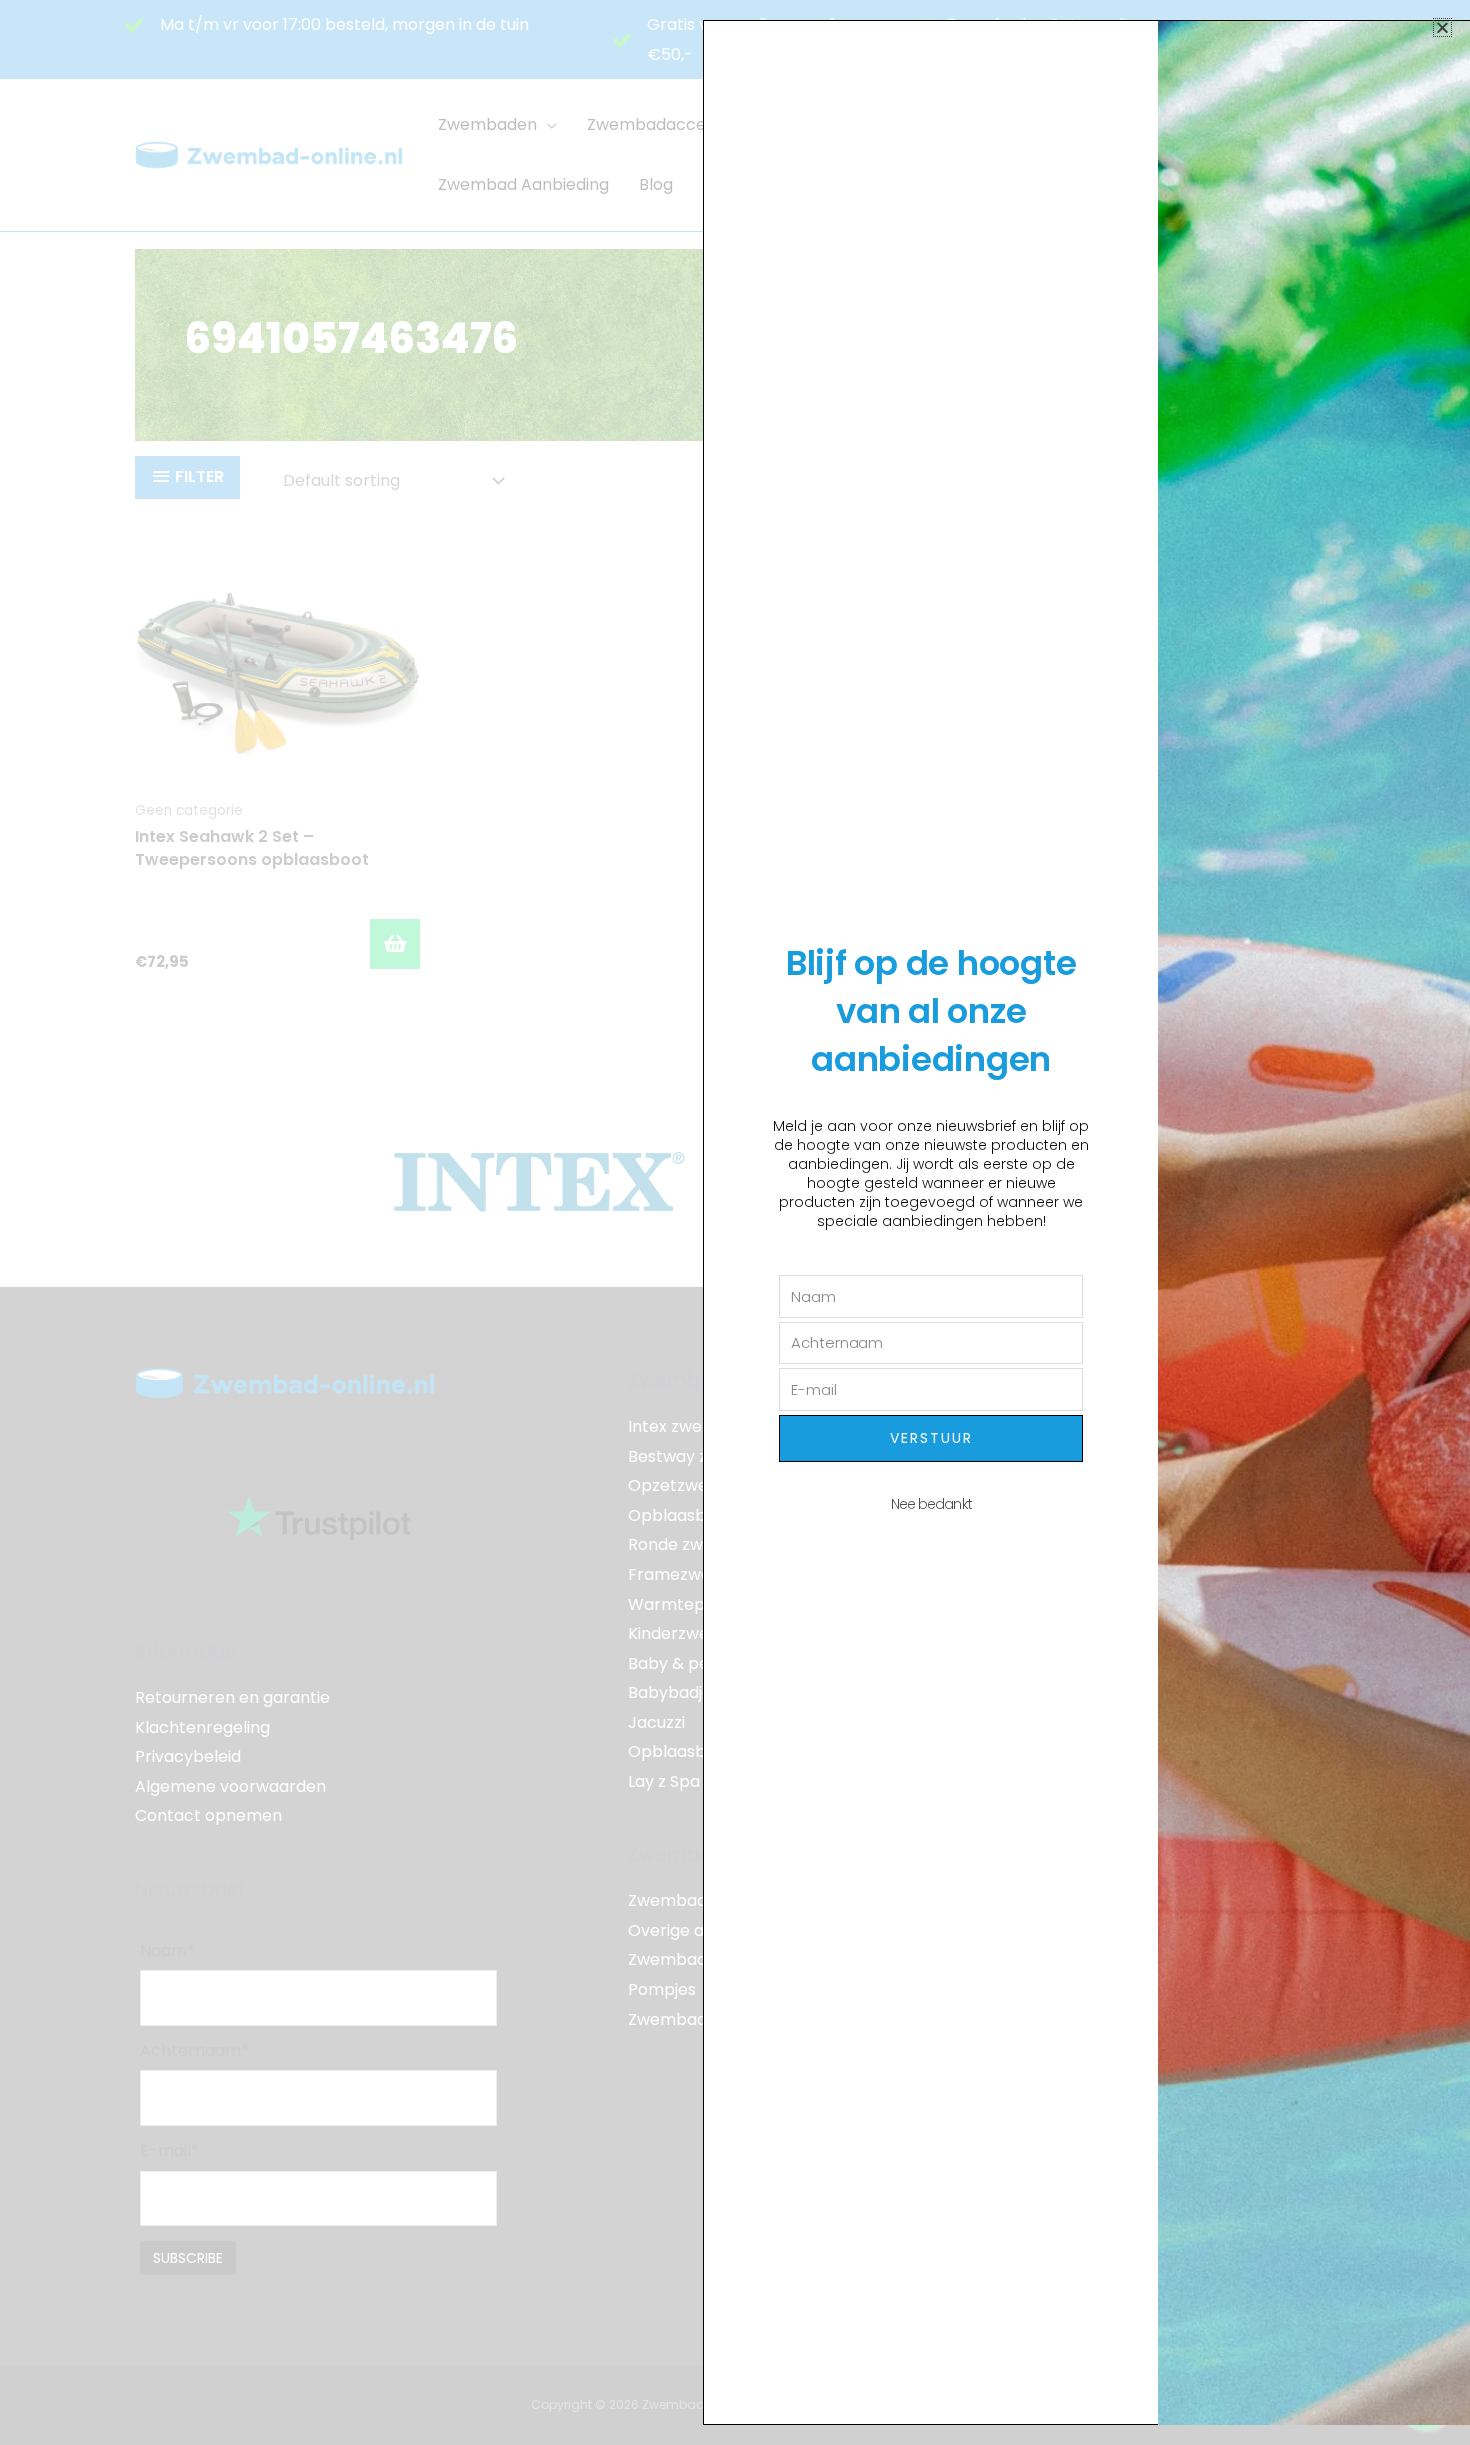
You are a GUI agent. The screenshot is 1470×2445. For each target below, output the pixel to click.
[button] (1442, 27)
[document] (735, 1222)
